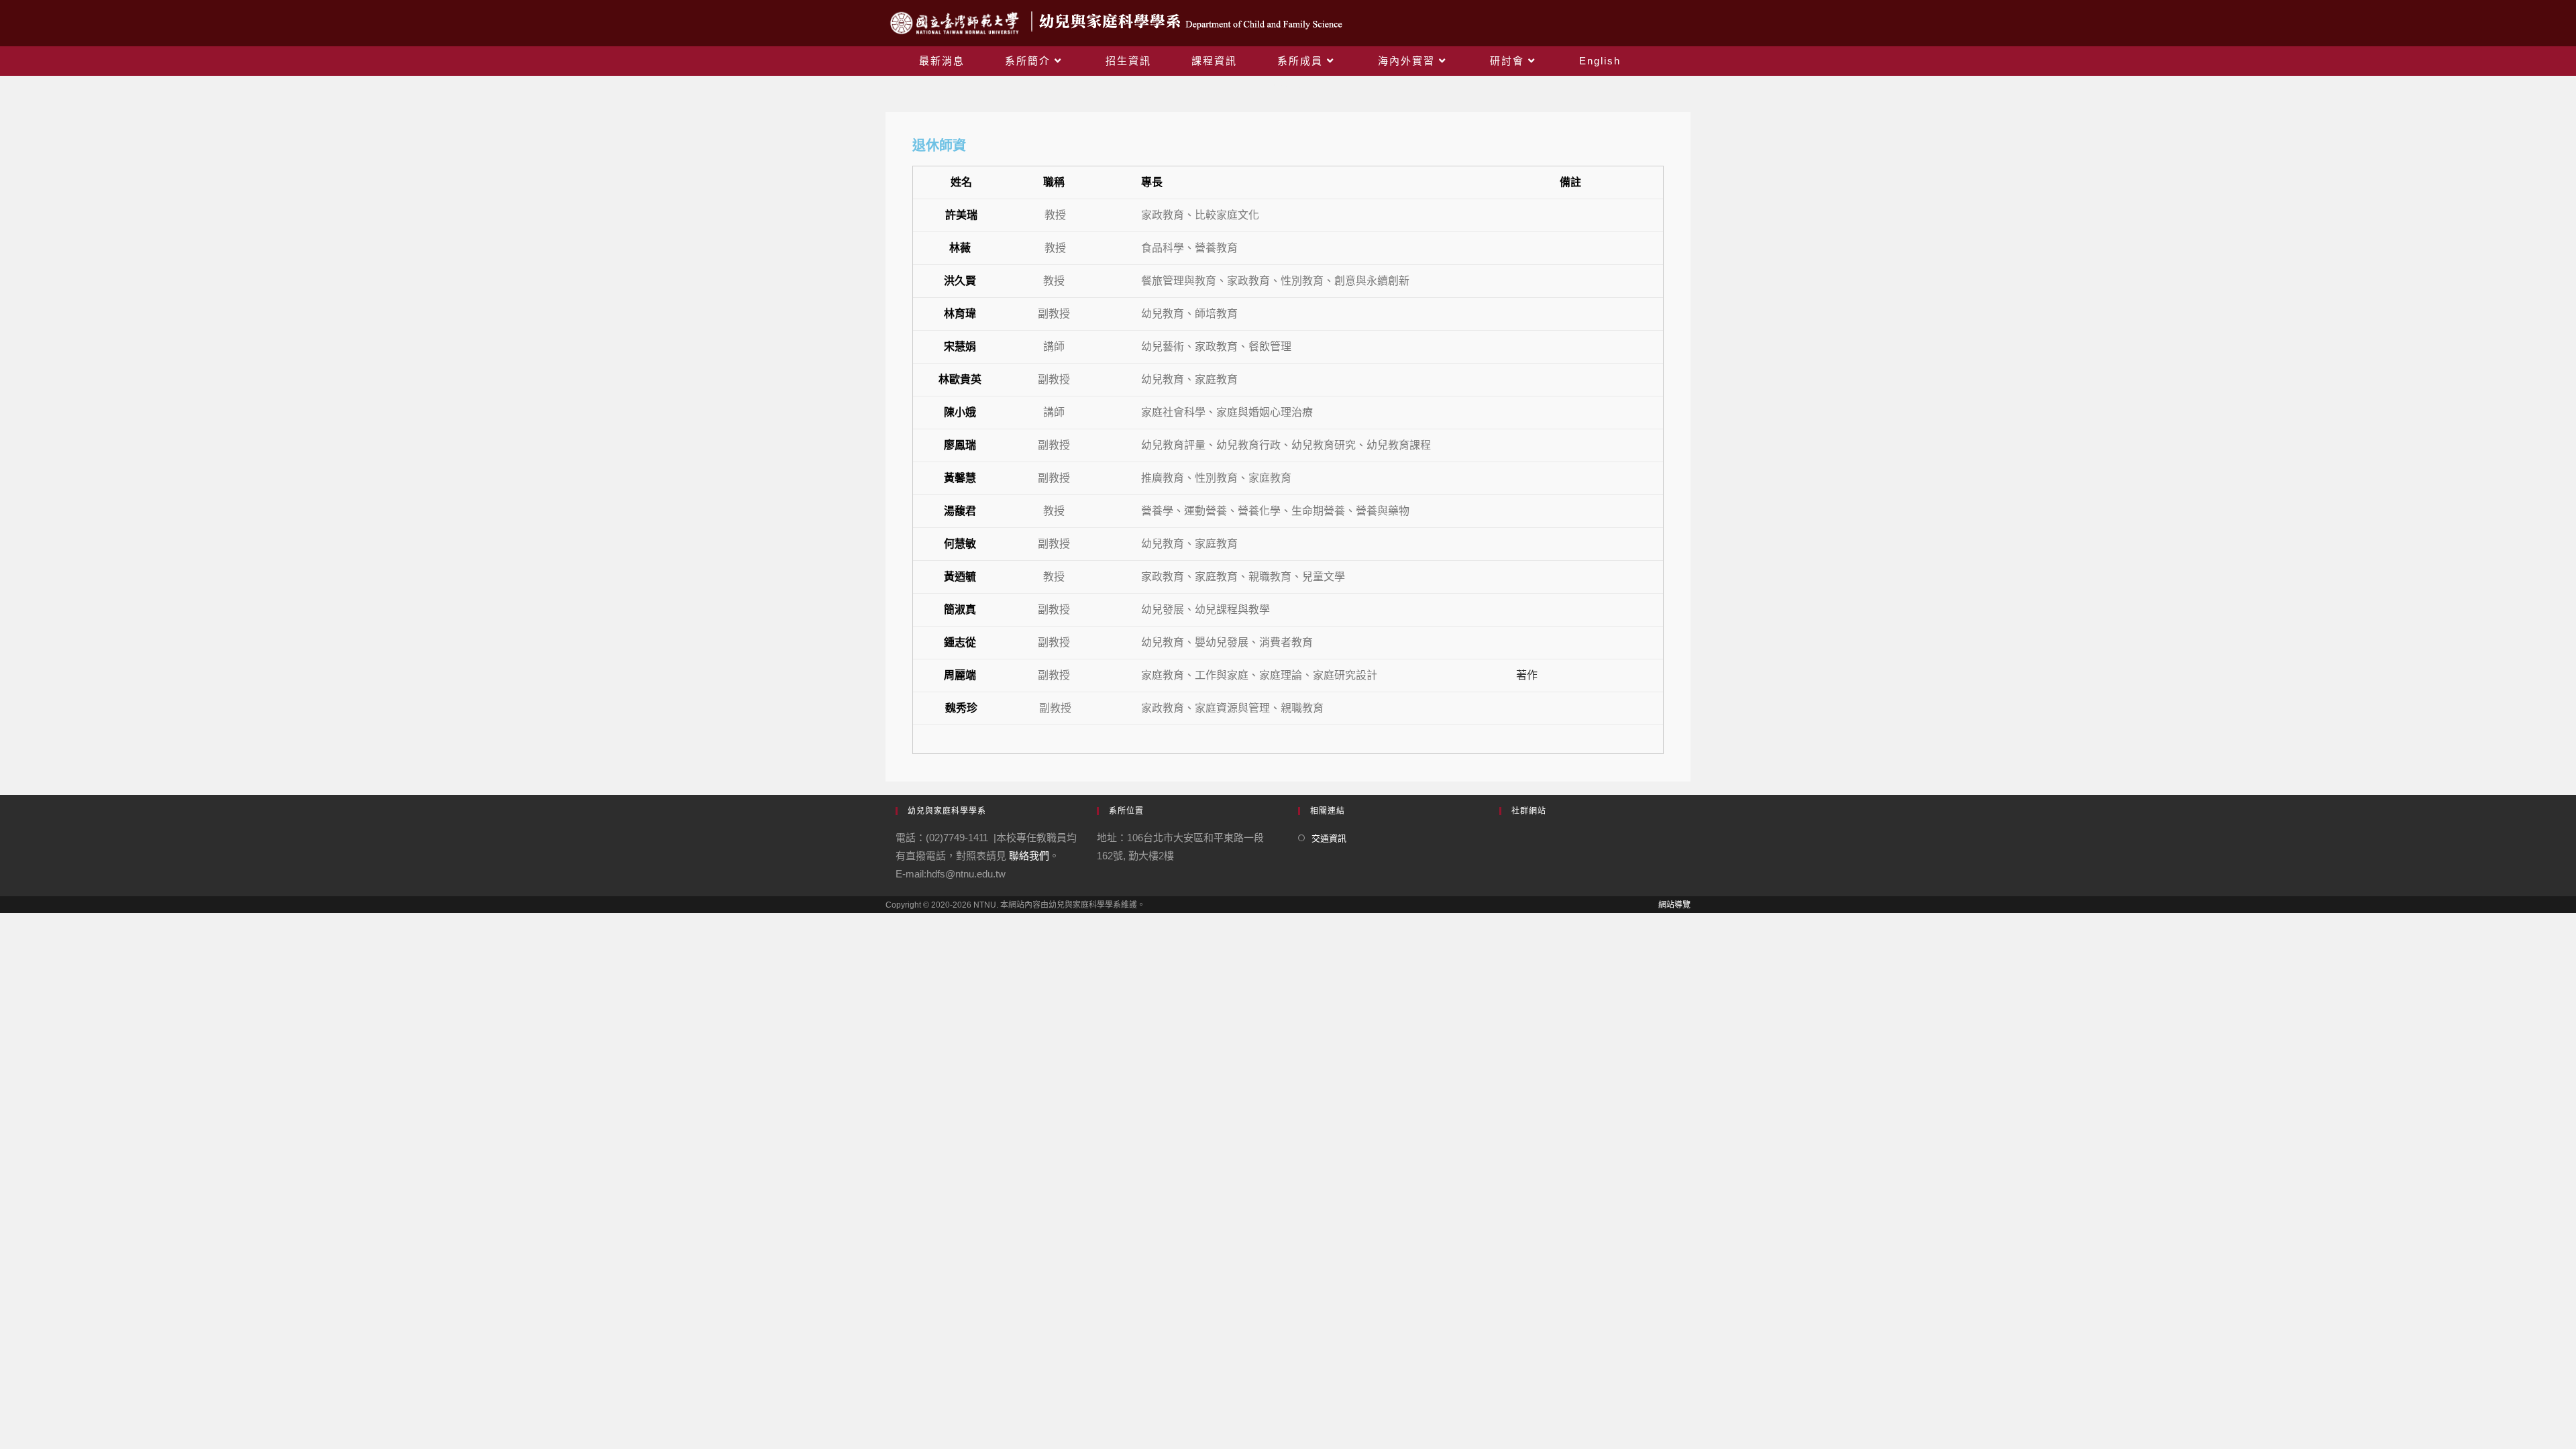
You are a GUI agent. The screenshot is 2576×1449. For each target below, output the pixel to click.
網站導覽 (1674, 905)
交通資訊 (1329, 838)
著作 (1527, 675)
